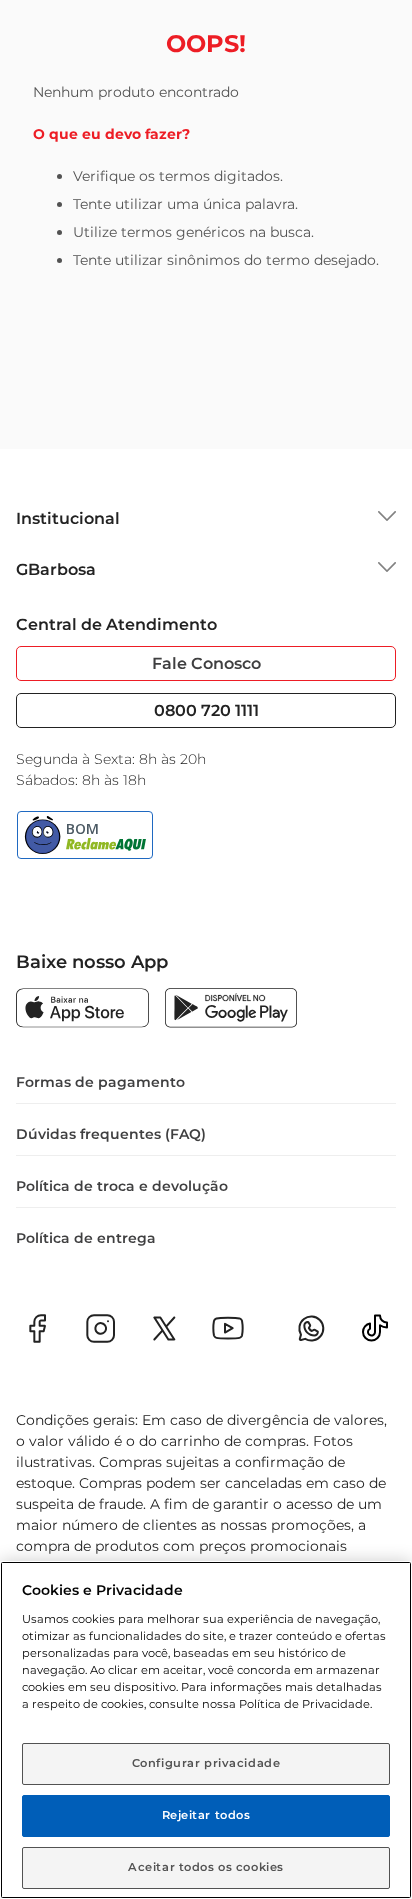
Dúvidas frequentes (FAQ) (111, 1134)
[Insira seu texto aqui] (375, 1334)
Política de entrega (86, 1238)
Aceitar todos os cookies (206, 1867)
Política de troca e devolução (122, 1186)
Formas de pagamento (100, 1082)
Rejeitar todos (206, 1815)
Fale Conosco (206, 663)
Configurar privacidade (206, 1763)
